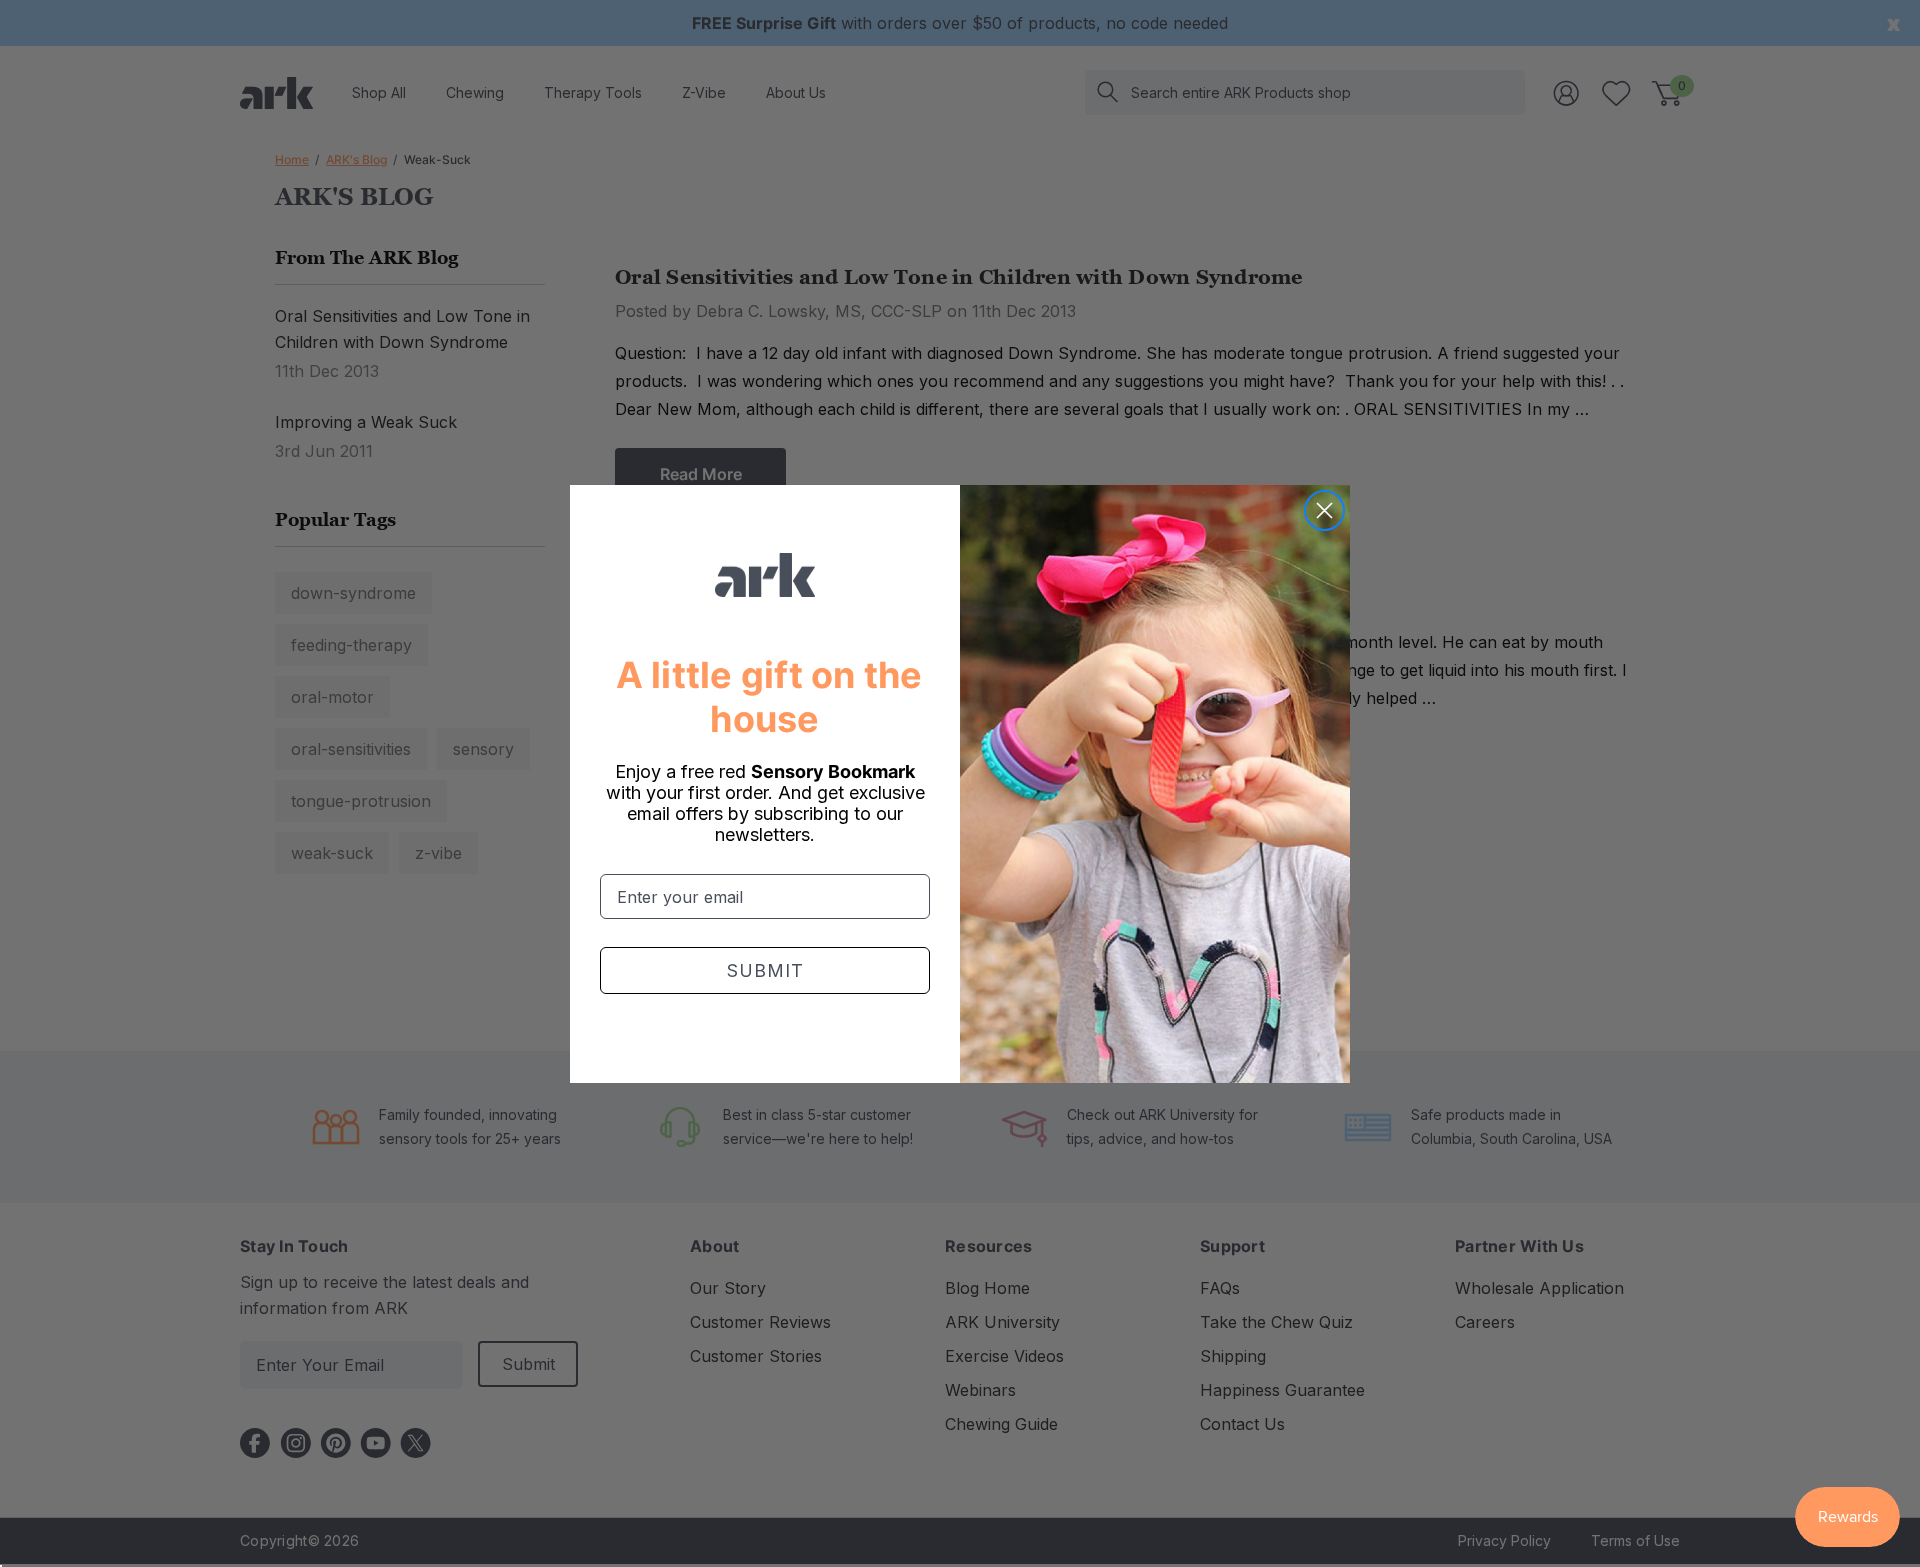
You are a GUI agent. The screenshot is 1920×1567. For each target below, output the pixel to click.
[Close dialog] (1324, 510)
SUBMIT (765, 970)
